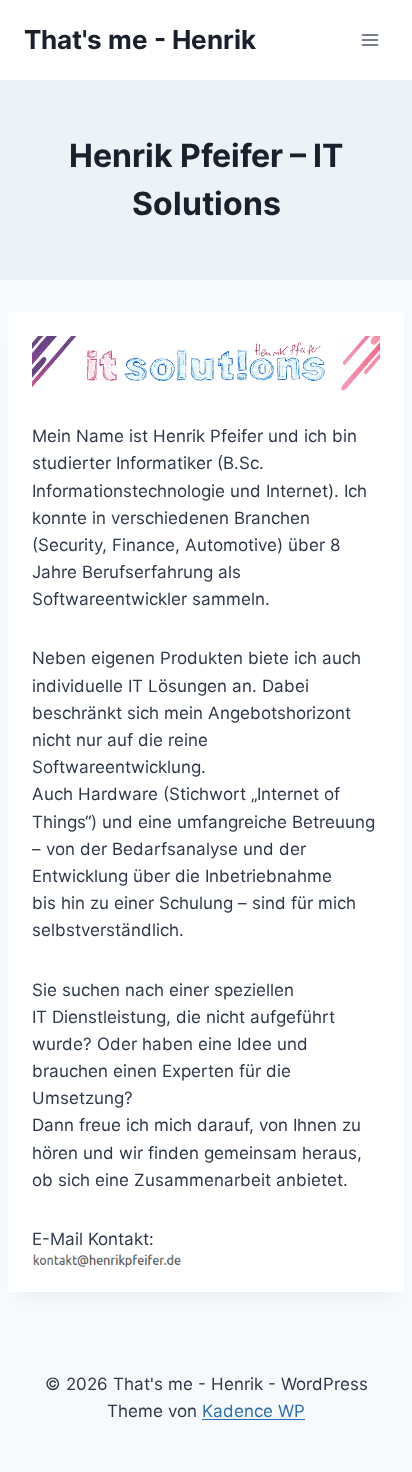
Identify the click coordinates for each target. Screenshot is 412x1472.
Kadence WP (253, 1411)
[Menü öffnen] (369, 39)
